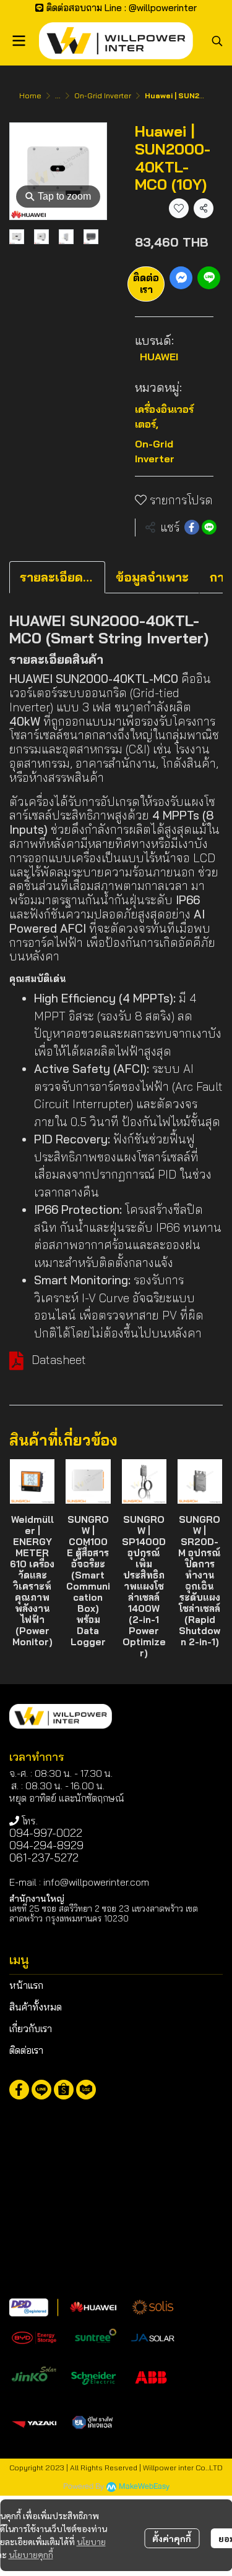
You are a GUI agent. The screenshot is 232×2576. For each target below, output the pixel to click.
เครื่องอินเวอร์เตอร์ (164, 417)
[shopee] (64, 2090)
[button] (217, 41)
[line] (41, 2090)
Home (30, 95)
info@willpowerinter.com (96, 1882)
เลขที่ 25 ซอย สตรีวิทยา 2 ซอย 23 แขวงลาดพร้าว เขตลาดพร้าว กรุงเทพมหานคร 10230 (104, 1913)
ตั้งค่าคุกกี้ (172, 2538)
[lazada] (86, 2090)
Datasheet (59, 1360)
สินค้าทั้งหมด (36, 2007)
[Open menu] (19, 41)
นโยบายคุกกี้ (31, 2554)
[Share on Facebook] (192, 527)
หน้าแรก (26, 1985)
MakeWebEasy (144, 2487)
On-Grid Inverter (103, 95)
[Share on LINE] (209, 527)
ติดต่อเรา (146, 283)
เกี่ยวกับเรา (31, 2028)
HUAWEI (159, 357)
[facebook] (19, 2090)
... (58, 95)
